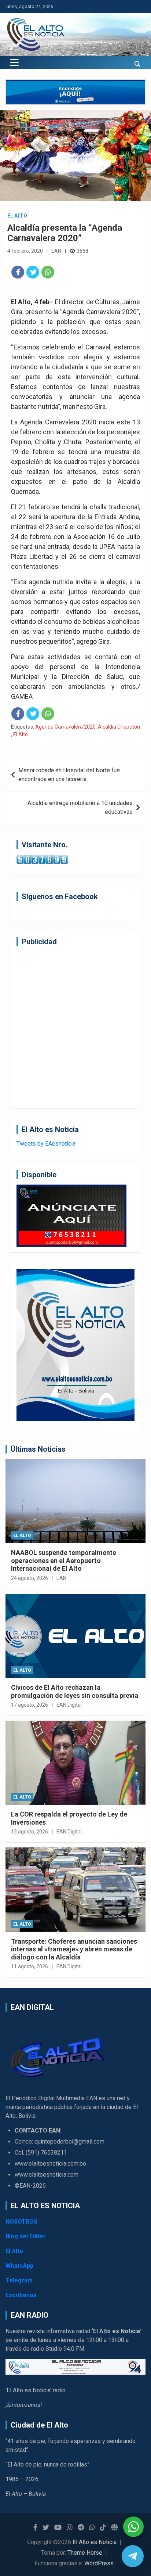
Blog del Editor (26, 2236)
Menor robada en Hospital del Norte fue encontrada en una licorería (69, 775)
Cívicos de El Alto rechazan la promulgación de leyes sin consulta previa (75, 1691)
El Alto (17, 216)
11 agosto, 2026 (30, 1966)
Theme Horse (85, 2553)
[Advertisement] (75, 1027)
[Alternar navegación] (14, 62)
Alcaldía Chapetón (119, 727)
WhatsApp (19, 2266)
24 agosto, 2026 (30, 1578)
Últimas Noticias (38, 1449)
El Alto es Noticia (95, 2542)
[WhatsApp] (48, 272)
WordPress (99, 2563)
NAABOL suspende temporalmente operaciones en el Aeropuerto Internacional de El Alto (64, 1560)
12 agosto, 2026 (30, 1832)
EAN (56, 251)
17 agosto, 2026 (30, 1705)
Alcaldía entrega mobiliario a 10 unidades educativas (80, 807)
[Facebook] (18, 272)
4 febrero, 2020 (25, 251)
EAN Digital (69, 1705)
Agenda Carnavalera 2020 (65, 727)
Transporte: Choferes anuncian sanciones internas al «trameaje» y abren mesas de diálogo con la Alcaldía (74, 1949)
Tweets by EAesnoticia (46, 1144)
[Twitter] (33, 272)
